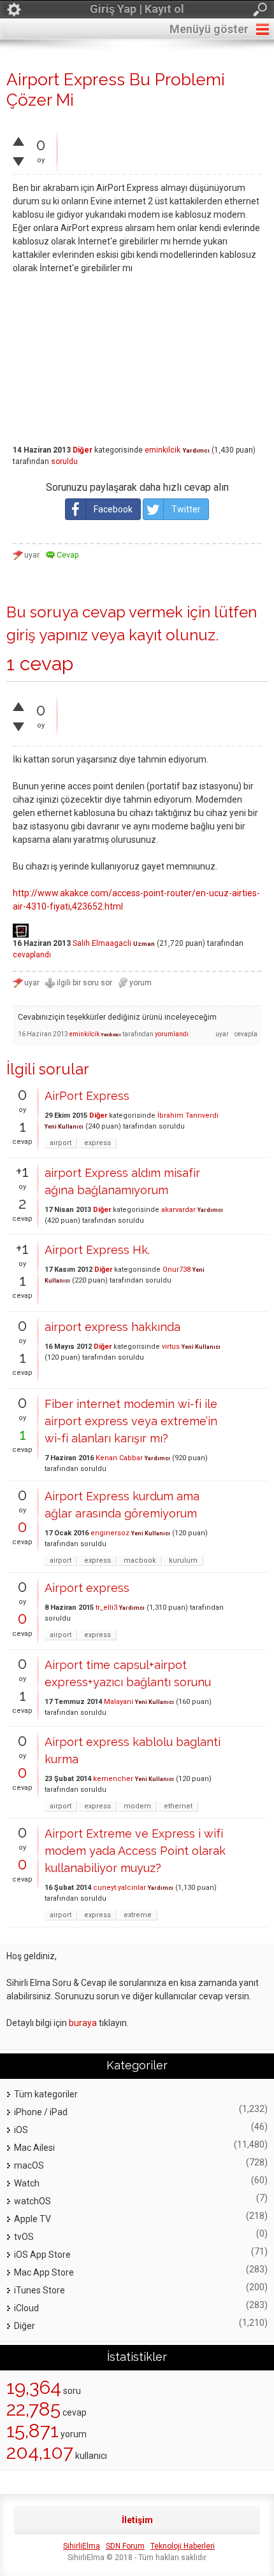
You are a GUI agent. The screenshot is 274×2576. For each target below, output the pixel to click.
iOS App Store (42, 2255)
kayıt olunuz (172, 635)
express (97, 1143)
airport (61, 1143)
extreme (138, 1915)
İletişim (137, 2520)
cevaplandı (32, 955)
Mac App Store (44, 2272)
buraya (83, 2023)
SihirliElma (82, 2546)
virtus (171, 1347)
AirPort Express (87, 1096)
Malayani (119, 1702)
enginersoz (110, 1533)
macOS (29, 2165)
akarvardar (178, 1210)
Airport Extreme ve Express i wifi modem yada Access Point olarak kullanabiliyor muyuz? (135, 1851)
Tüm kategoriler (46, 2094)
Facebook (113, 509)
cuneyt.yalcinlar (119, 1888)
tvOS (24, 2237)
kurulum (183, 1560)
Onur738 (177, 1270)
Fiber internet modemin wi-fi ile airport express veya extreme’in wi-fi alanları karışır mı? (131, 1421)
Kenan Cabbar (119, 1458)
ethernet (178, 1806)
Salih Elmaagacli (102, 943)
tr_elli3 (106, 1608)
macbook (140, 1560)
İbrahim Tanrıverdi (188, 1116)
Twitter (186, 509)
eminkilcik (162, 450)
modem (137, 1806)
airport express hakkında (112, 1327)
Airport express (87, 1588)
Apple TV (32, 2219)
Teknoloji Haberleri (183, 2546)
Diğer (83, 450)
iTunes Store (40, 2290)
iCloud (26, 2308)
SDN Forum (125, 2546)
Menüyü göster (209, 29)
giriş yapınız (47, 635)
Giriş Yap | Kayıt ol (137, 9)
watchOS (32, 2201)
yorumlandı (172, 1034)
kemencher (113, 1779)
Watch (27, 2183)
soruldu (64, 461)
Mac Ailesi (34, 2148)
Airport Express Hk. (97, 1250)
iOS (21, 2130)
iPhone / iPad (41, 2112)
